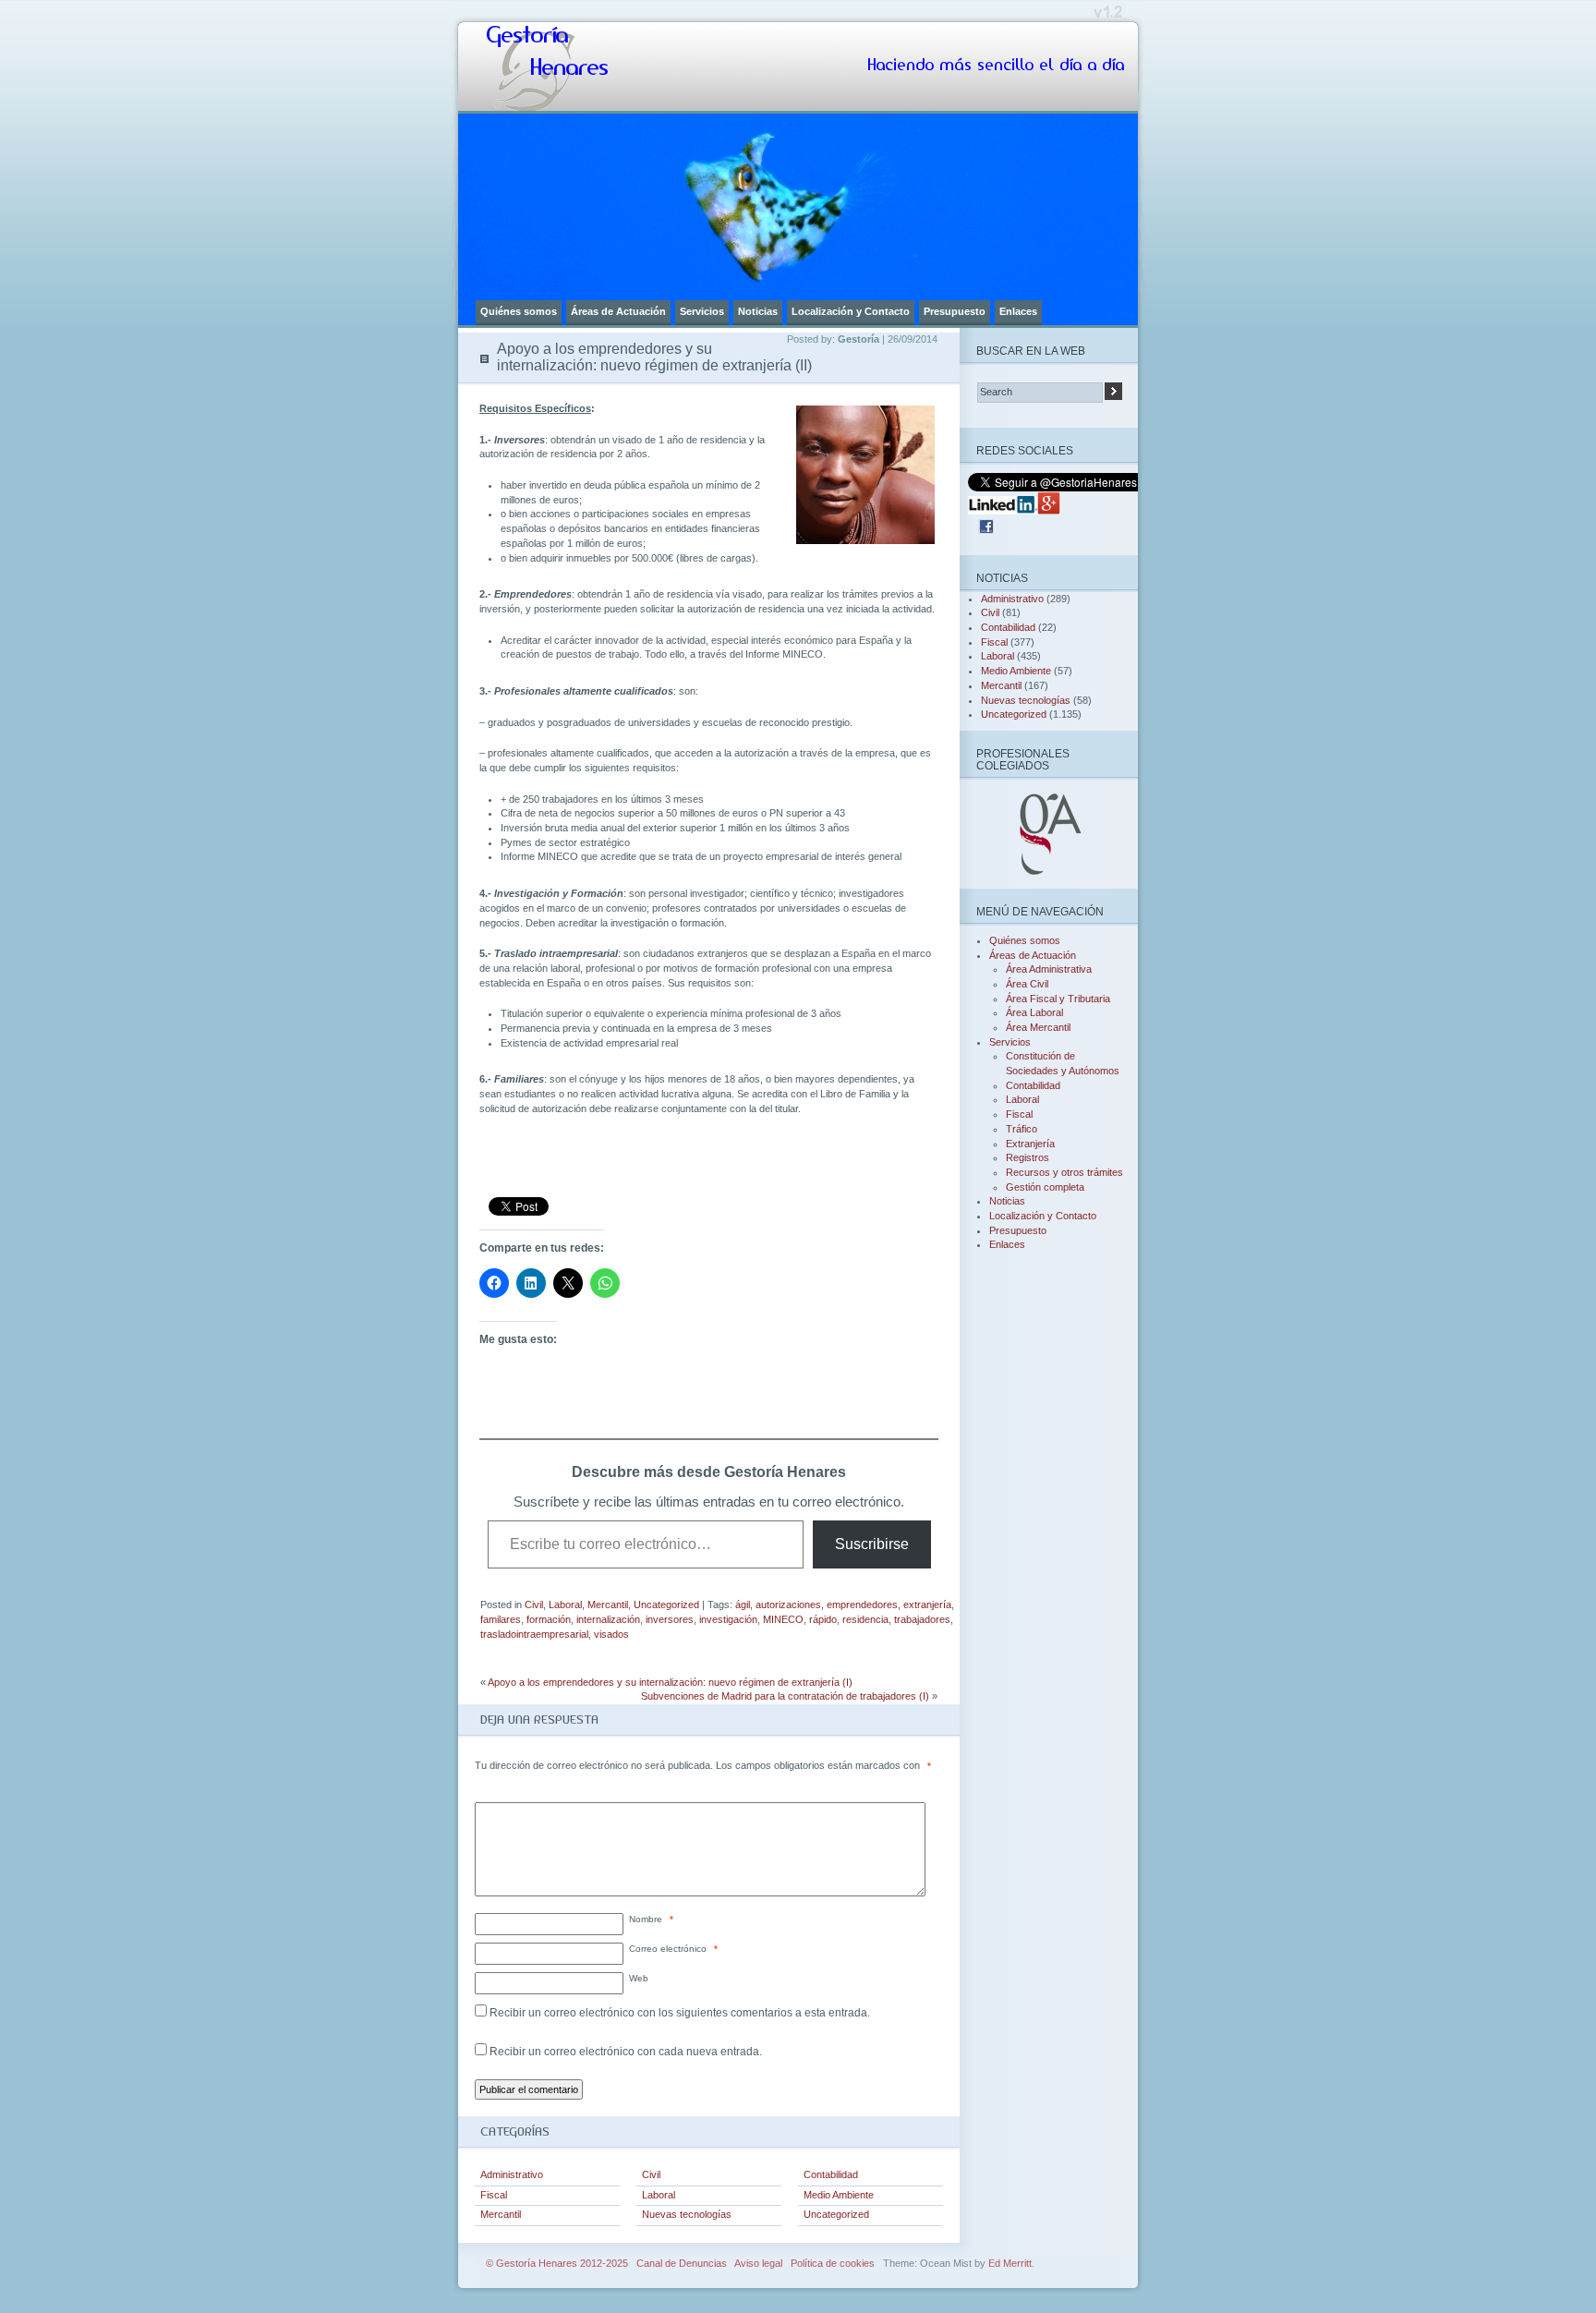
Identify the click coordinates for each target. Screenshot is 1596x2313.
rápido (823, 1619)
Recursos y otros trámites (1064, 1172)
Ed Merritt (1010, 2263)
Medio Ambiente (839, 2195)
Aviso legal (758, 2263)
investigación (728, 1619)
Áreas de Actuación (618, 311)
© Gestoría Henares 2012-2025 (557, 2263)
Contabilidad (831, 2174)
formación (549, 1619)
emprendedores (862, 1605)
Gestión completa (1045, 1187)
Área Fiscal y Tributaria (1058, 999)
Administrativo (512, 2174)
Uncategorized (666, 1605)
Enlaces (1018, 311)
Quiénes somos (519, 311)
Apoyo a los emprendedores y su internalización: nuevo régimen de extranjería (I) (670, 1682)
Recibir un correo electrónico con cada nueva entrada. (626, 2052)
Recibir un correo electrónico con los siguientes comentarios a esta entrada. (680, 2013)
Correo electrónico (673, 1949)
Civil (534, 1605)
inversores (670, 1619)
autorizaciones (788, 1605)
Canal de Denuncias (682, 2263)
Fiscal (494, 2195)
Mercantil (608, 1605)
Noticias (758, 311)
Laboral (565, 1605)
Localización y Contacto (851, 311)
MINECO (783, 1619)
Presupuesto (955, 311)
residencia (865, 1619)
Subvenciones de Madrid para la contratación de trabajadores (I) (785, 1696)
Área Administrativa (1049, 969)
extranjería (927, 1605)
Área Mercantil (1038, 1027)
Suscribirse (872, 1544)
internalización (608, 1619)
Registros (1028, 1157)
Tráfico (1022, 1129)
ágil (743, 1605)
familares (501, 1619)
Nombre (651, 1919)
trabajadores (922, 1619)
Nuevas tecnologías (687, 2214)
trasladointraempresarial (534, 1634)
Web (639, 1978)
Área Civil (1027, 984)
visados (611, 1634)
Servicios (702, 311)
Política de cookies (833, 2263)
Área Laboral (1034, 1012)
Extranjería (1030, 1144)
